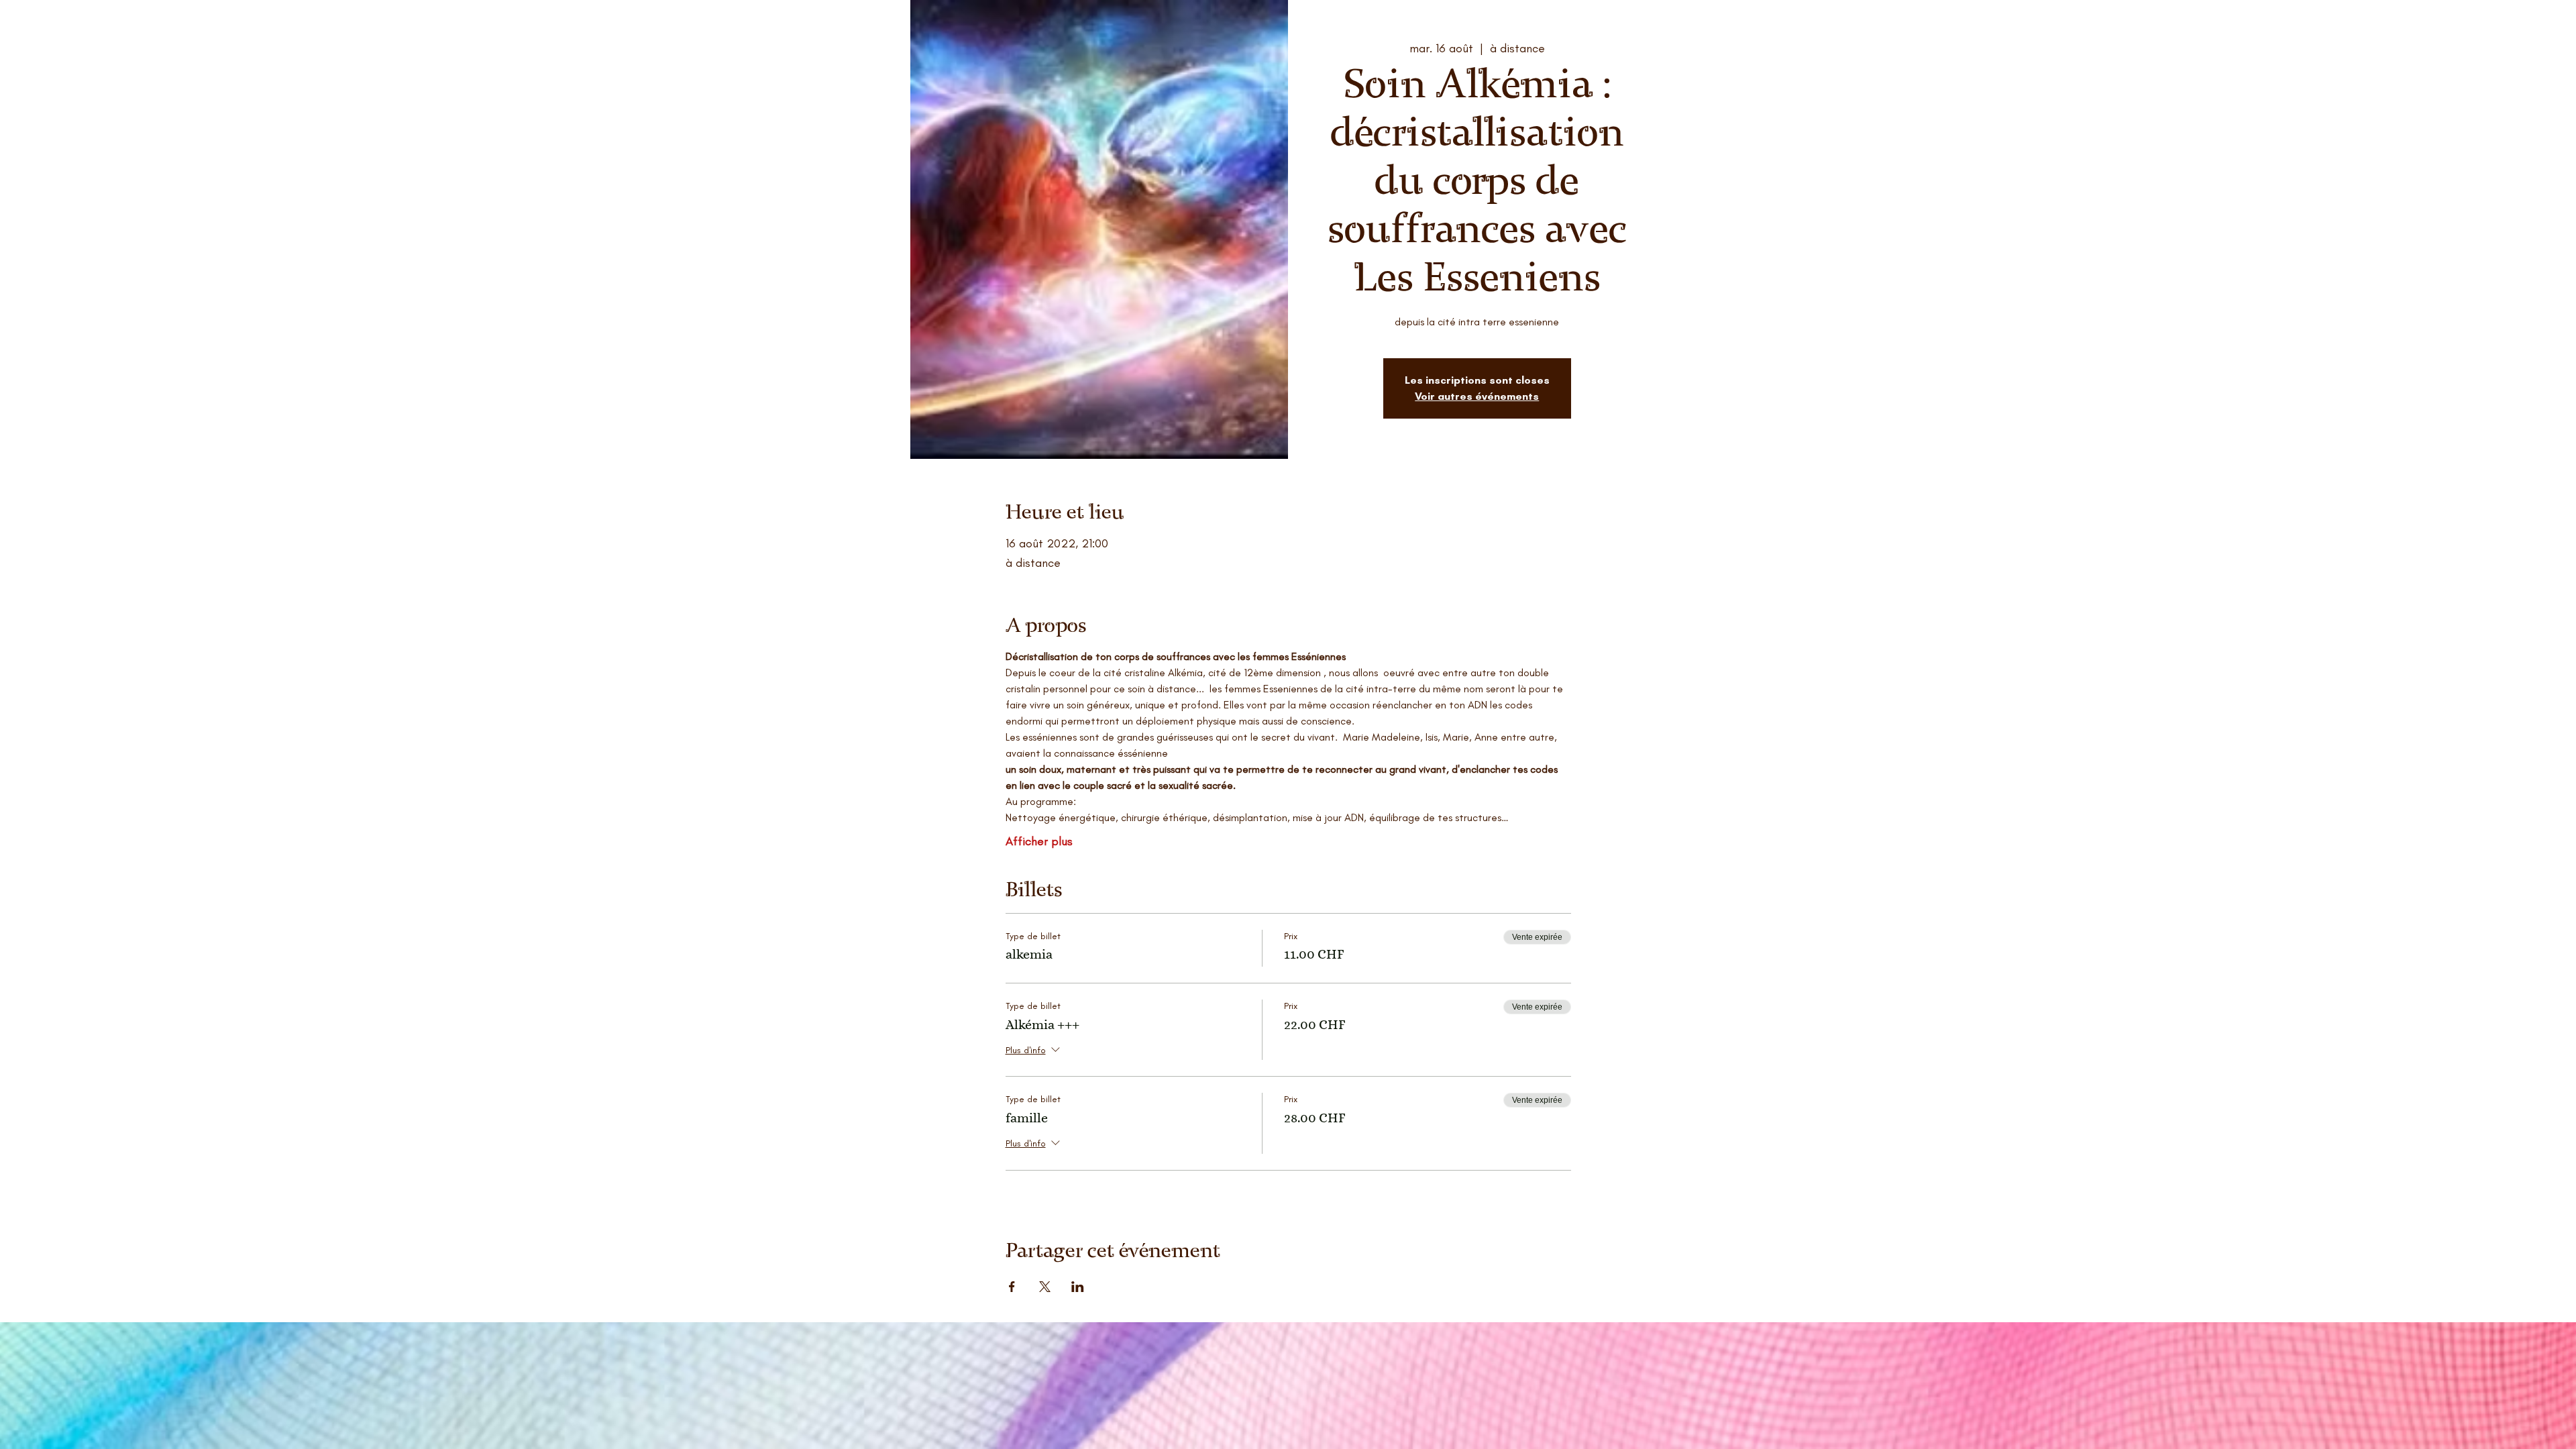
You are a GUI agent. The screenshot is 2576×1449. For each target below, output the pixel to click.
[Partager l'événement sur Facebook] (1012, 1287)
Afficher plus (1039, 841)
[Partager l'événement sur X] (1045, 1287)
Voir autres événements (1477, 396)
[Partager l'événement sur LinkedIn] (1078, 1287)
